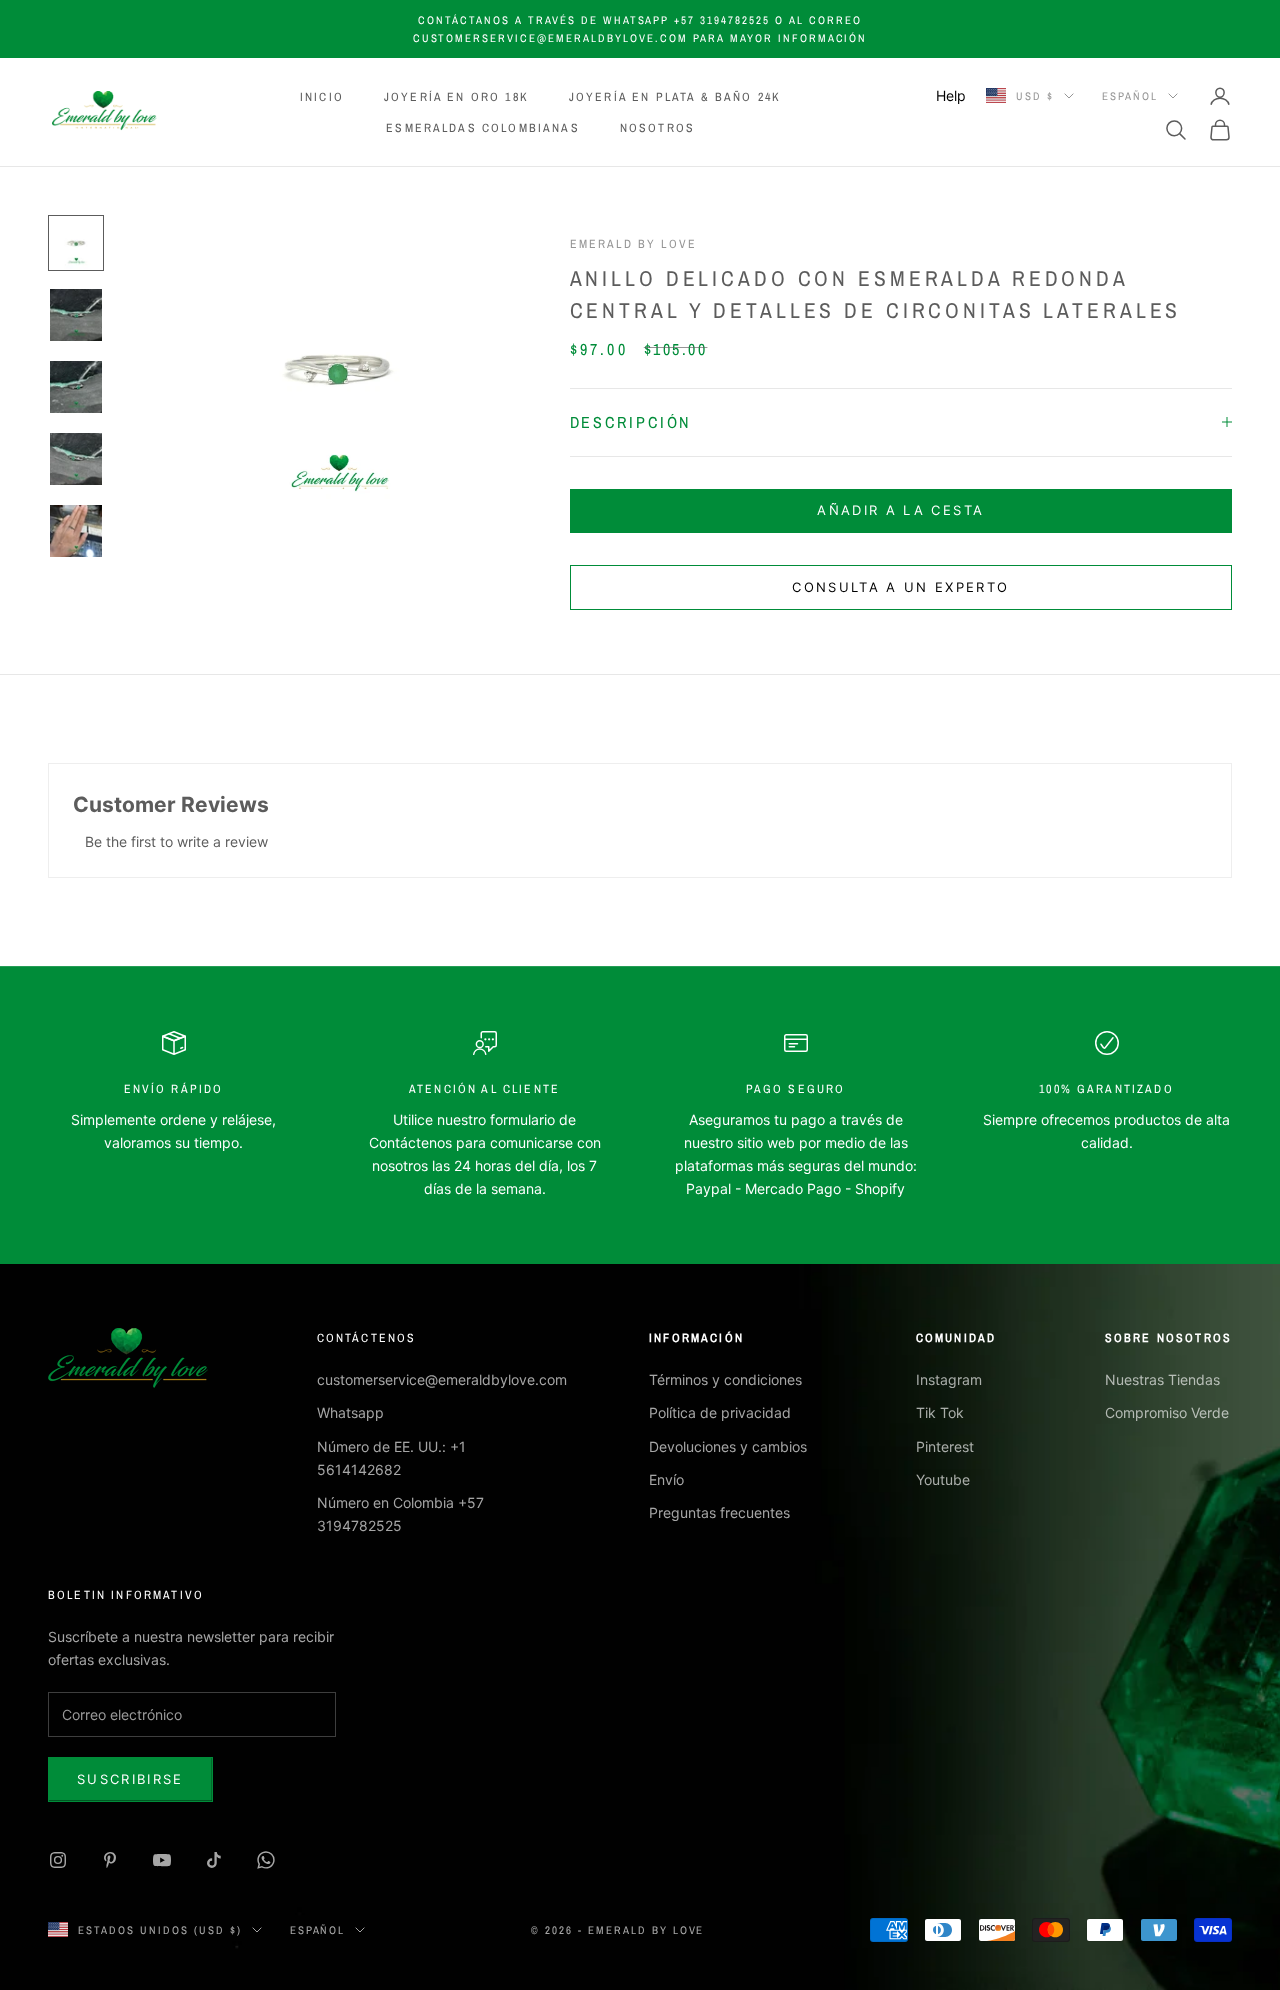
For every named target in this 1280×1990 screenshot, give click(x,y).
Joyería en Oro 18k (456, 97)
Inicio (322, 97)
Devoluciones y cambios (728, 1446)
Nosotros (657, 128)
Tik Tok (940, 1412)
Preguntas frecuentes (719, 1512)
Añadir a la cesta (900, 510)
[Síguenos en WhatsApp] (266, 1860)
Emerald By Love (633, 244)
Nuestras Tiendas (1162, 1379)
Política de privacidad (720, 1412)
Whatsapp (350, 1412)
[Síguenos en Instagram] (58, 1860)
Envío (666, 1479)
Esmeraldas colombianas (483, 128)
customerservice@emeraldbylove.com (442, 1379)
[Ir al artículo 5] (76, 531)
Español (1130, 96)
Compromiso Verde (1167, 1412)
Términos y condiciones (725, 1379)
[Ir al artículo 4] (76, 459)
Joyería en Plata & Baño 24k (675, 97)
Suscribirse (130, 1779)
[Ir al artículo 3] (76, 387)
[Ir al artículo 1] (76, 243)
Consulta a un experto (900, 587)
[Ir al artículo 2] (76, 315)
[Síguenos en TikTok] (214, 1860)
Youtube (943, 1479)
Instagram (949, 1379)
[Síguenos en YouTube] (162, 1860)
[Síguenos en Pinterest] (110, 1860)
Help (951, 95)
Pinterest (945, 1446)
